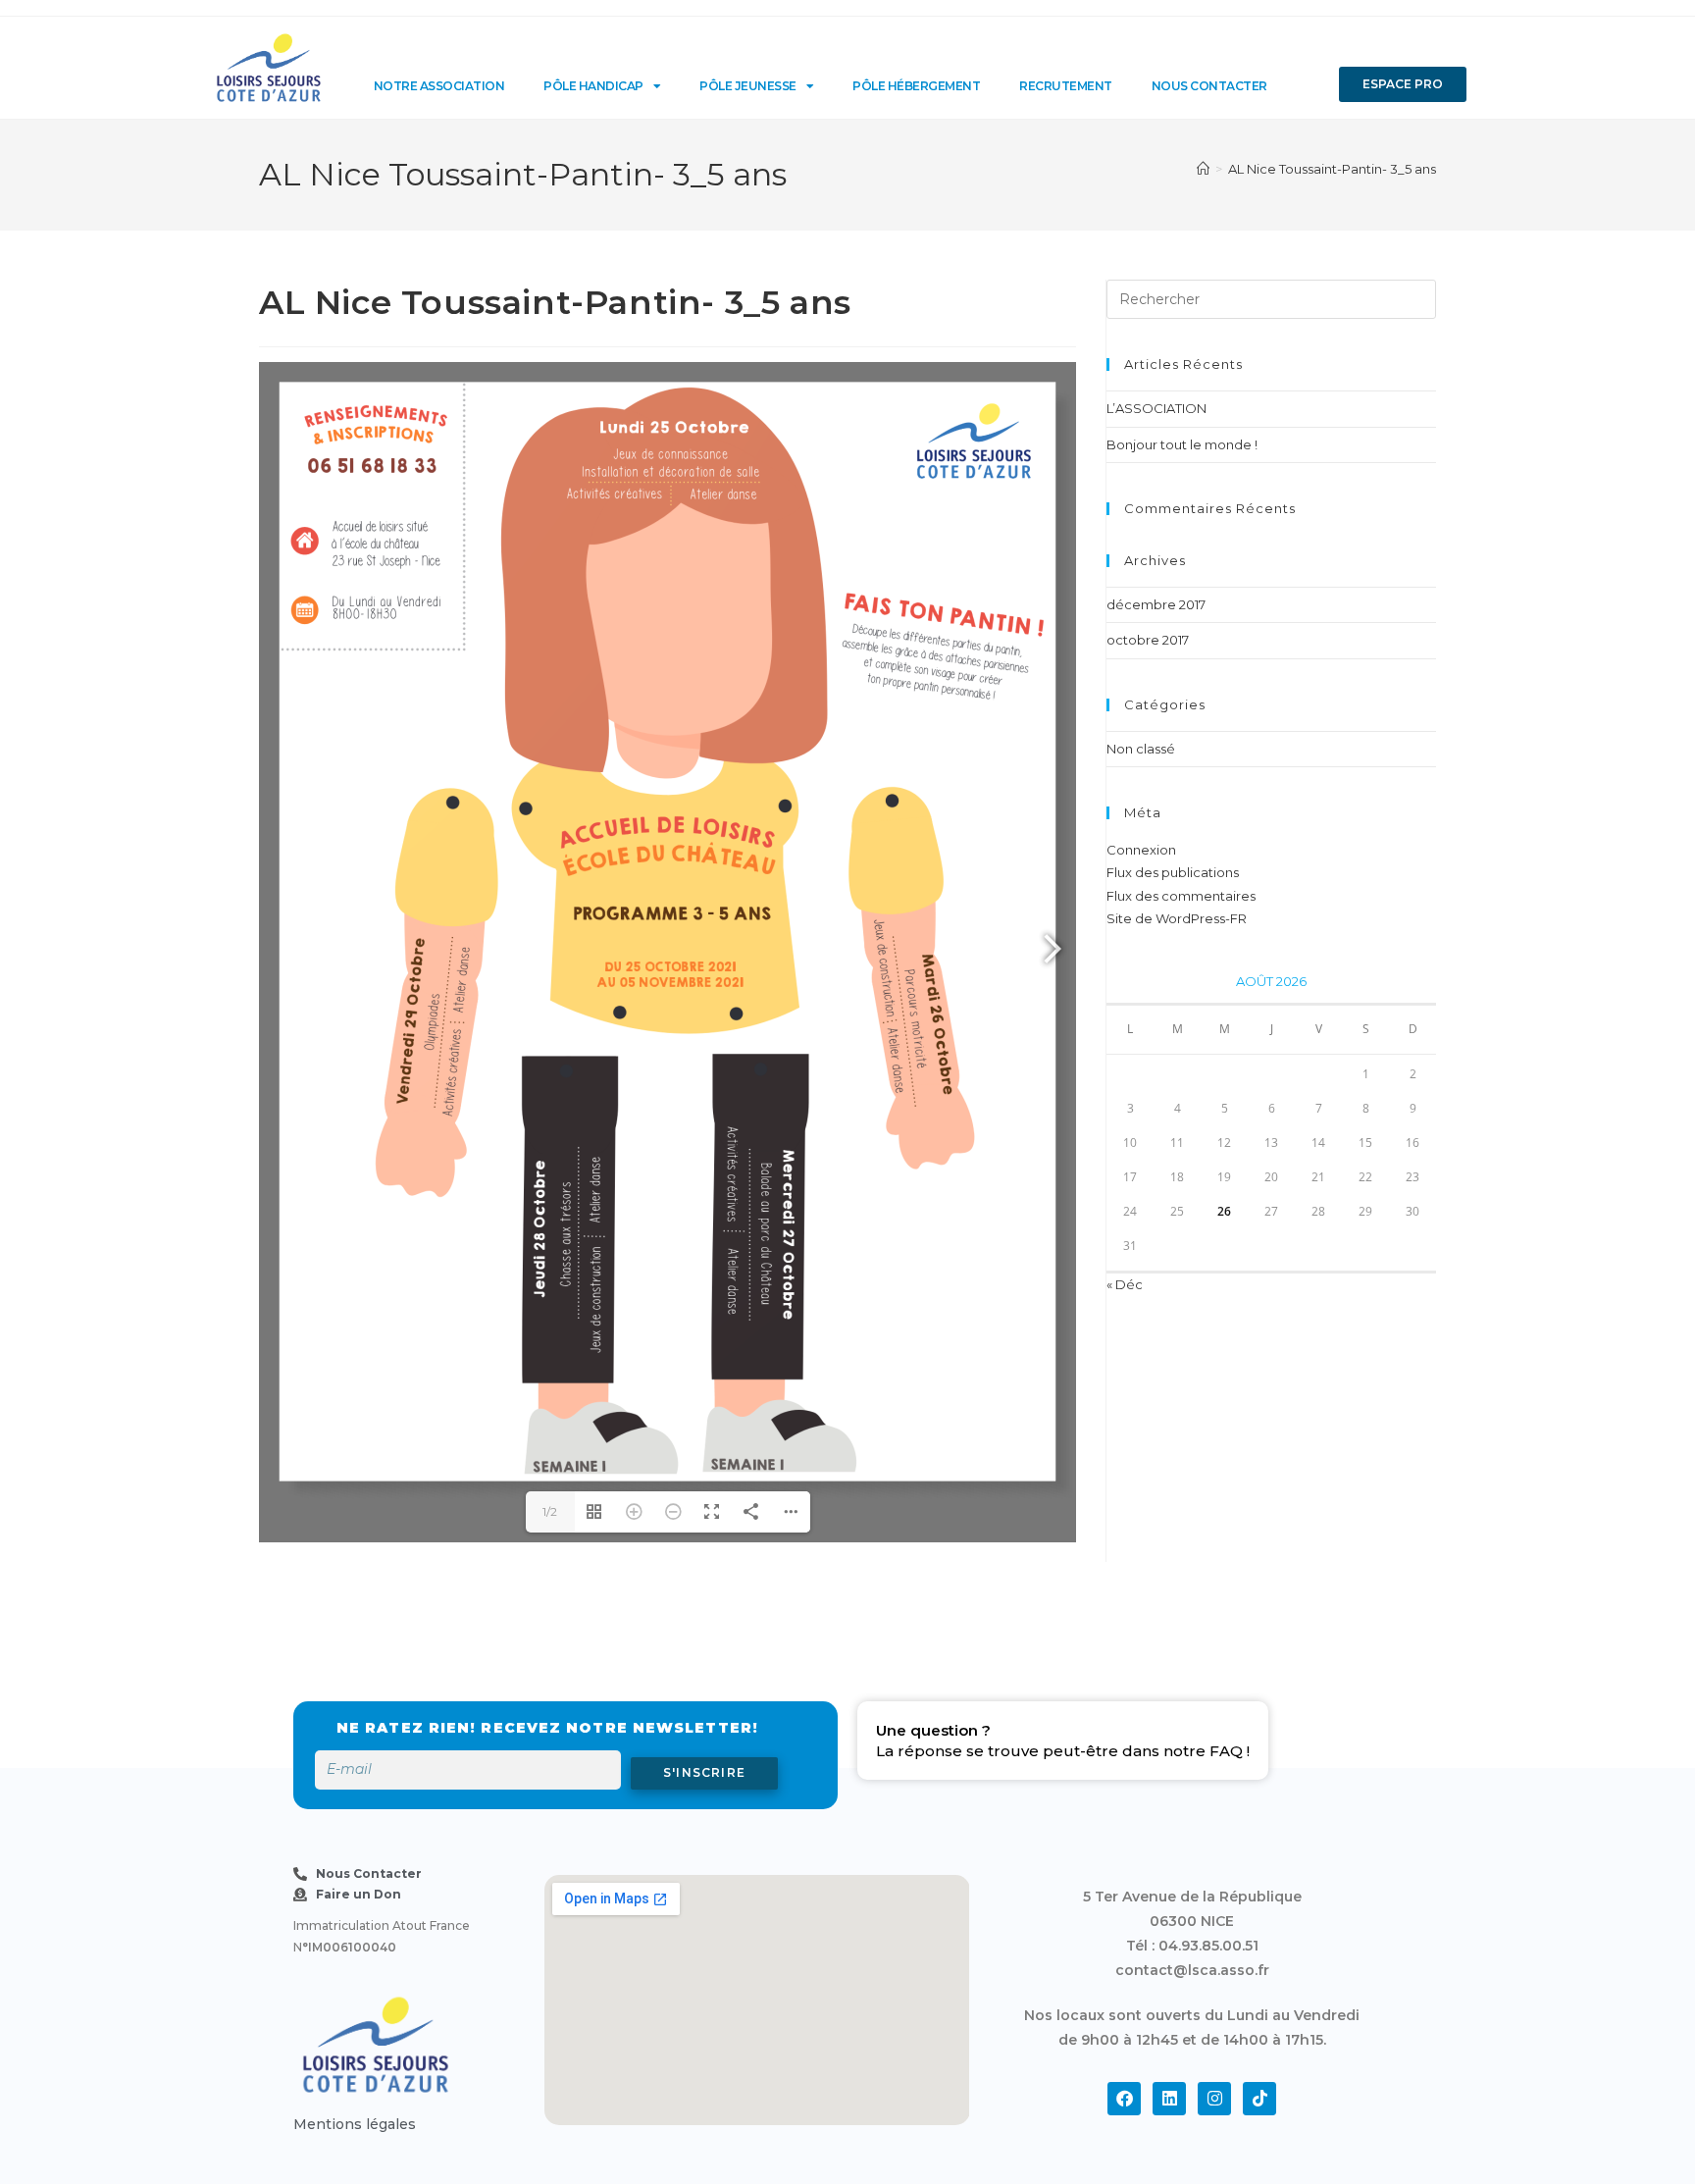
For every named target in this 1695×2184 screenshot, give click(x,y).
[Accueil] (1203, 169)
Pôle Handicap (593, 86)
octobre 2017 (1148, 640)
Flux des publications (1173, 872)
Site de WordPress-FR (1177, 918)
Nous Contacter (1209, 86)
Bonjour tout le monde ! (1182, 444)
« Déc (1125, 1284)
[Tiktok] (1259, 2099)
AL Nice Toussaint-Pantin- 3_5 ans (1332, 169)
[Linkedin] (1169, 2099)
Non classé (1141, 749)
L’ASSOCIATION (1156, 408)
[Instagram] (1214, 2099)
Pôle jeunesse (748, 86)
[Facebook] (1124, 2099)
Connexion (1141, 850)
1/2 (550, 1511)
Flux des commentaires (1181, 896)
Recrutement (1066, 86)
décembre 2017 (1156, 604)
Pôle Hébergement (916, 86)
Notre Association (439, 86)
